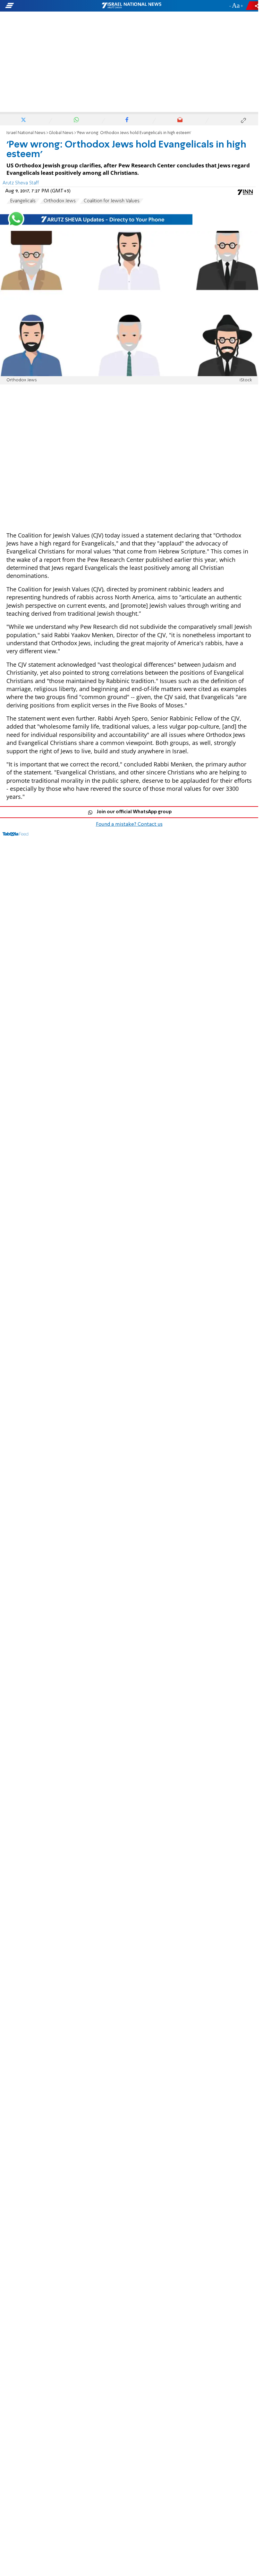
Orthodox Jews (60, 201)
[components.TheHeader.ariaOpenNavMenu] (42, 6)
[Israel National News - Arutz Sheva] (131, 6)
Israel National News (26, 133)
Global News (61, 133)
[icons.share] (253, 6)
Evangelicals (23, 201)
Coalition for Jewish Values (112, 201)
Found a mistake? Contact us (129, 824)
